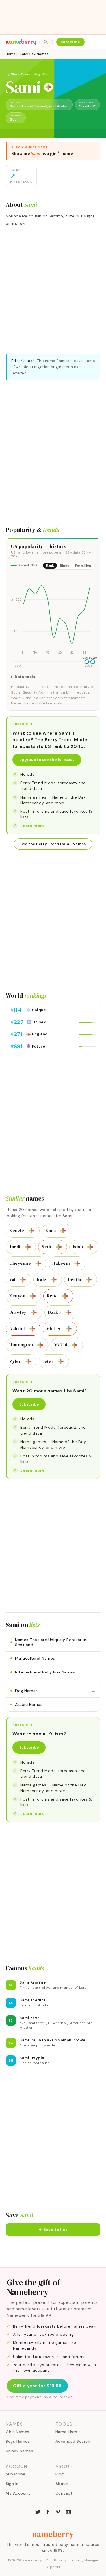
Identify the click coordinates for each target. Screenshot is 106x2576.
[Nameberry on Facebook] (48, 2511)
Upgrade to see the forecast (47, 760)
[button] (53, 2230)
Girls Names (18, 2432)
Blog (60, 2474)
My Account (18, 2493)
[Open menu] (93, 42)
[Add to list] (48, 87)
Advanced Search (73, 2441)
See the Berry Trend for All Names (53, 844)
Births (64, 566)
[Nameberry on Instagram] (68, 2511)
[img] (53, 615)
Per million (83, 566)
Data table (25, 677)
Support (53, 2567)
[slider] (87, 662)
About (62, 2484)
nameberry (53, 2534)
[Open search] (46, 42)
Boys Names (18, 2441)
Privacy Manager (85, 2560)
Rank (50, 566)
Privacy (60, 2560)
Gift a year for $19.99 (37, 2386)
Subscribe (71, 42)
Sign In (12, 2484)
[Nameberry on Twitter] (38, 2511)
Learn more (33, 826)
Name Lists (66, 2432)
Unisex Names (19, 2451)
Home (10, 54)
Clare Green (21, 74)
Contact (64, 2493)
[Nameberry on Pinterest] (58, 2511)
